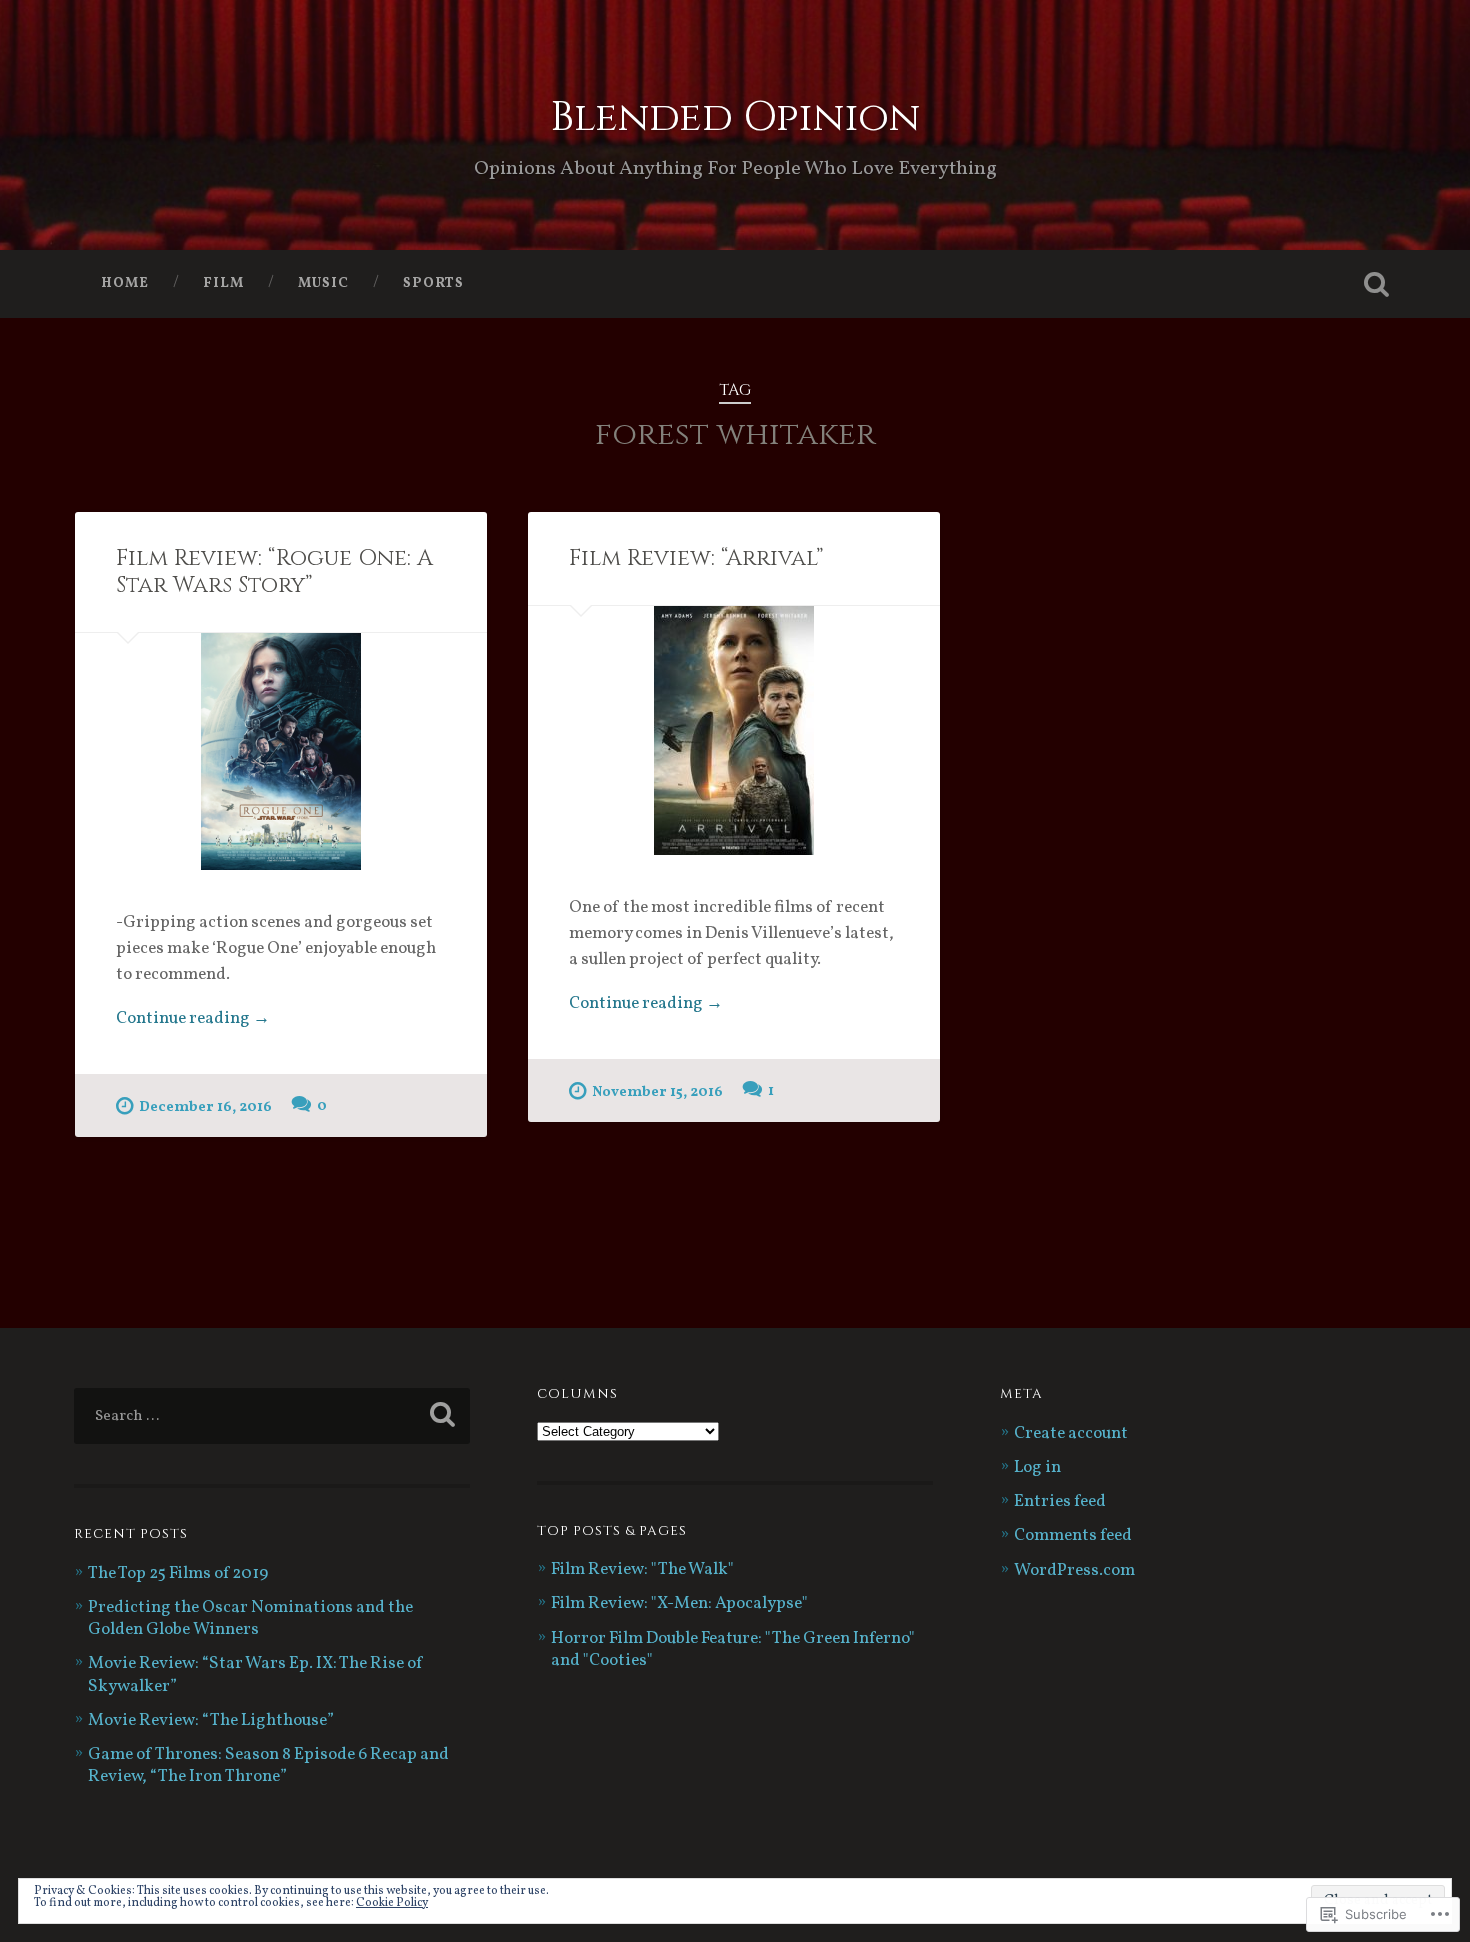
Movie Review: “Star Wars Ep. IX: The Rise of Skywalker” (256, 1675)
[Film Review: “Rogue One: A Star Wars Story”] (281, 751)
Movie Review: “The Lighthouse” (211, 1721)
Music (323, 283)
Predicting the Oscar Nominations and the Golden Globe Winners (250, 1619)
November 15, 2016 (657, 1092)
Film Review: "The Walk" (642, 1570)
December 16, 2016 (205, 1107)
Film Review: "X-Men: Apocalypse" (679, 1604)
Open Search (1377, 284)
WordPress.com (1074, 1571)
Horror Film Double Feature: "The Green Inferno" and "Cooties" (733, 1650)
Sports (433, 283)
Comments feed (1073, 1536)
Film (223, 283)
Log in (1037, 1468)
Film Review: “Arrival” (696, 558)
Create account (1071, 1434)
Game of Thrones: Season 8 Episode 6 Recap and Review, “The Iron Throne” (268, 1766)
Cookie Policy (392, 1903)
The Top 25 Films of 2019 (178, 1574)
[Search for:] (272, 1416)
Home (125, 283)
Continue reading (193, 1020)
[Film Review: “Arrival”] (734, 730)
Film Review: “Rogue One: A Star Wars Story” (274, 571)
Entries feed (1060, 1502)
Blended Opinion (735, 117)
